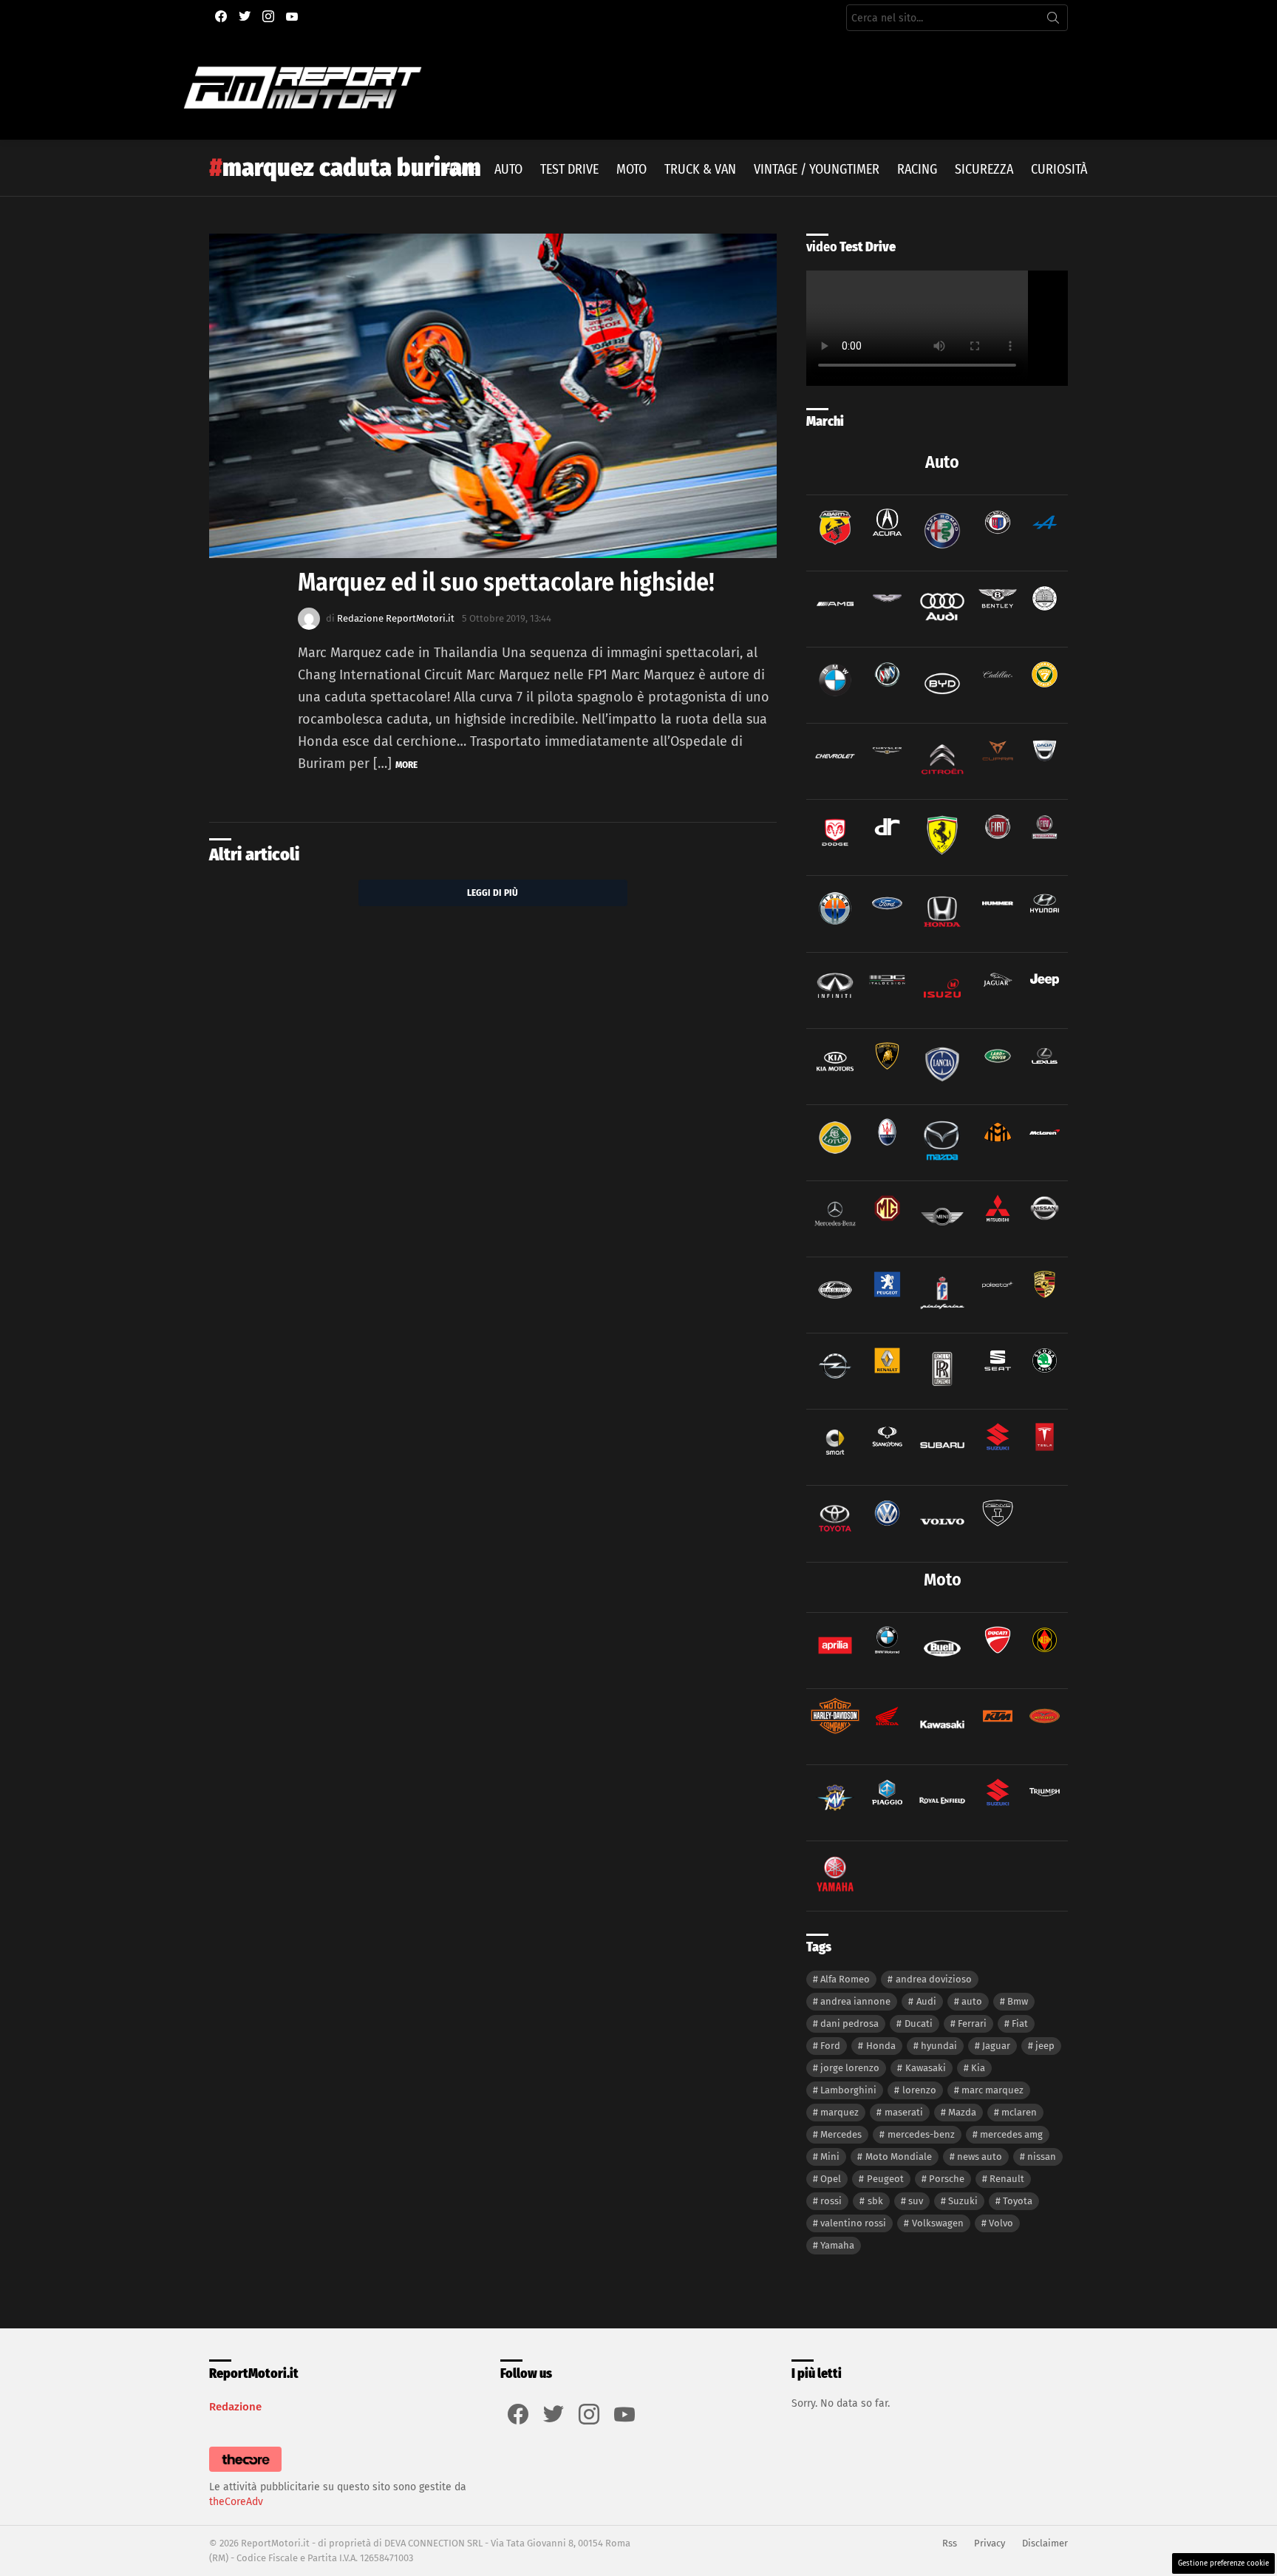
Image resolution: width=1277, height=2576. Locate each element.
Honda (881, 2046)
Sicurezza (984, 169)
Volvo (1001, 2223)
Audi (926, 2001)
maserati (904, 2112)
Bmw (1018, 2001)
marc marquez (992, 2090)
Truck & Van (700, 169)
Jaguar (996, 2046)
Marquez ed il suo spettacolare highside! (506, 582)
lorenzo (919, 2090)
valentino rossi (853, 2223)
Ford (830, 2046)
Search (1053, 21)
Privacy (990, 2543)
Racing (917, 169)
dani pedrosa (849, 2023)
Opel (831, 2179)
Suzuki (963, 2201)
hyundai (939, 2046)
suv (916, 2201)
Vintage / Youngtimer (817, 169)
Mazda (962, 2112)
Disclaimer (1045, 2543)
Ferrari (972, 2023)
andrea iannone (855, 2001)
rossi (831, 2201)
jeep (1045, 2046)
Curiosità (1059, 169)
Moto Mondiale (899, 2157)
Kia (978, 2068)
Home (461, 169)
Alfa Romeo (845, 1979)
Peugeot (885, 2179)
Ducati (919, 2023)
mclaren (1019, 2112)
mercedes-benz (921, 2134)
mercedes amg (1011, 2134)
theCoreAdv (236, 2502)
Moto (631, 169)
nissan (1042, 2157)
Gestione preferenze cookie (1223, 2563)
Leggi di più (493, 893)
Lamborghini (848, 2090)
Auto (508, 169)
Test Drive (569, 169)
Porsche (947, 2179)
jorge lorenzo (850, 2068)
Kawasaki (926, 2068)
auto (972, 2001)
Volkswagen (938, 2223)
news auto (980, 2157)
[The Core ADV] (245, 2472)
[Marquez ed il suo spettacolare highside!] (493, 396)
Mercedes (841, 2134)
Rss (950, 2543)
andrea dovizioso (934, 1979)
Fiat (1020, 2023)
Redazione (235, 2407)
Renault (1007, 2179)
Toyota (1018, 2201)
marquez (840, 2112)
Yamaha (837, 2245)
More (406, 765)
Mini (830, 2157)
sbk (875, 2201)
